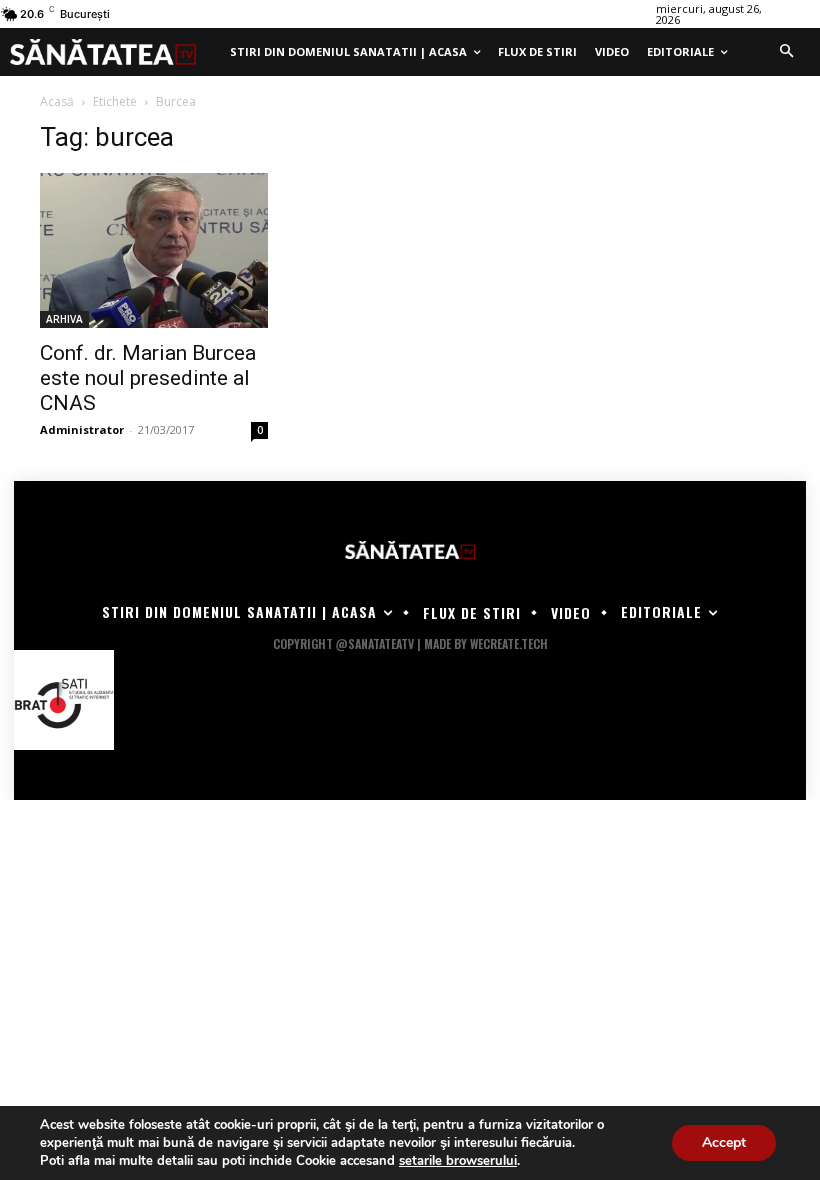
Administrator (82, 429)
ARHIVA (64, 319)
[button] (786, 52)
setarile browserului (458, 1161)
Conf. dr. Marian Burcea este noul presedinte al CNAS (148, 378)
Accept (724, 1142)
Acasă (57, 101)
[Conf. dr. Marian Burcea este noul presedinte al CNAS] (154, 250)
